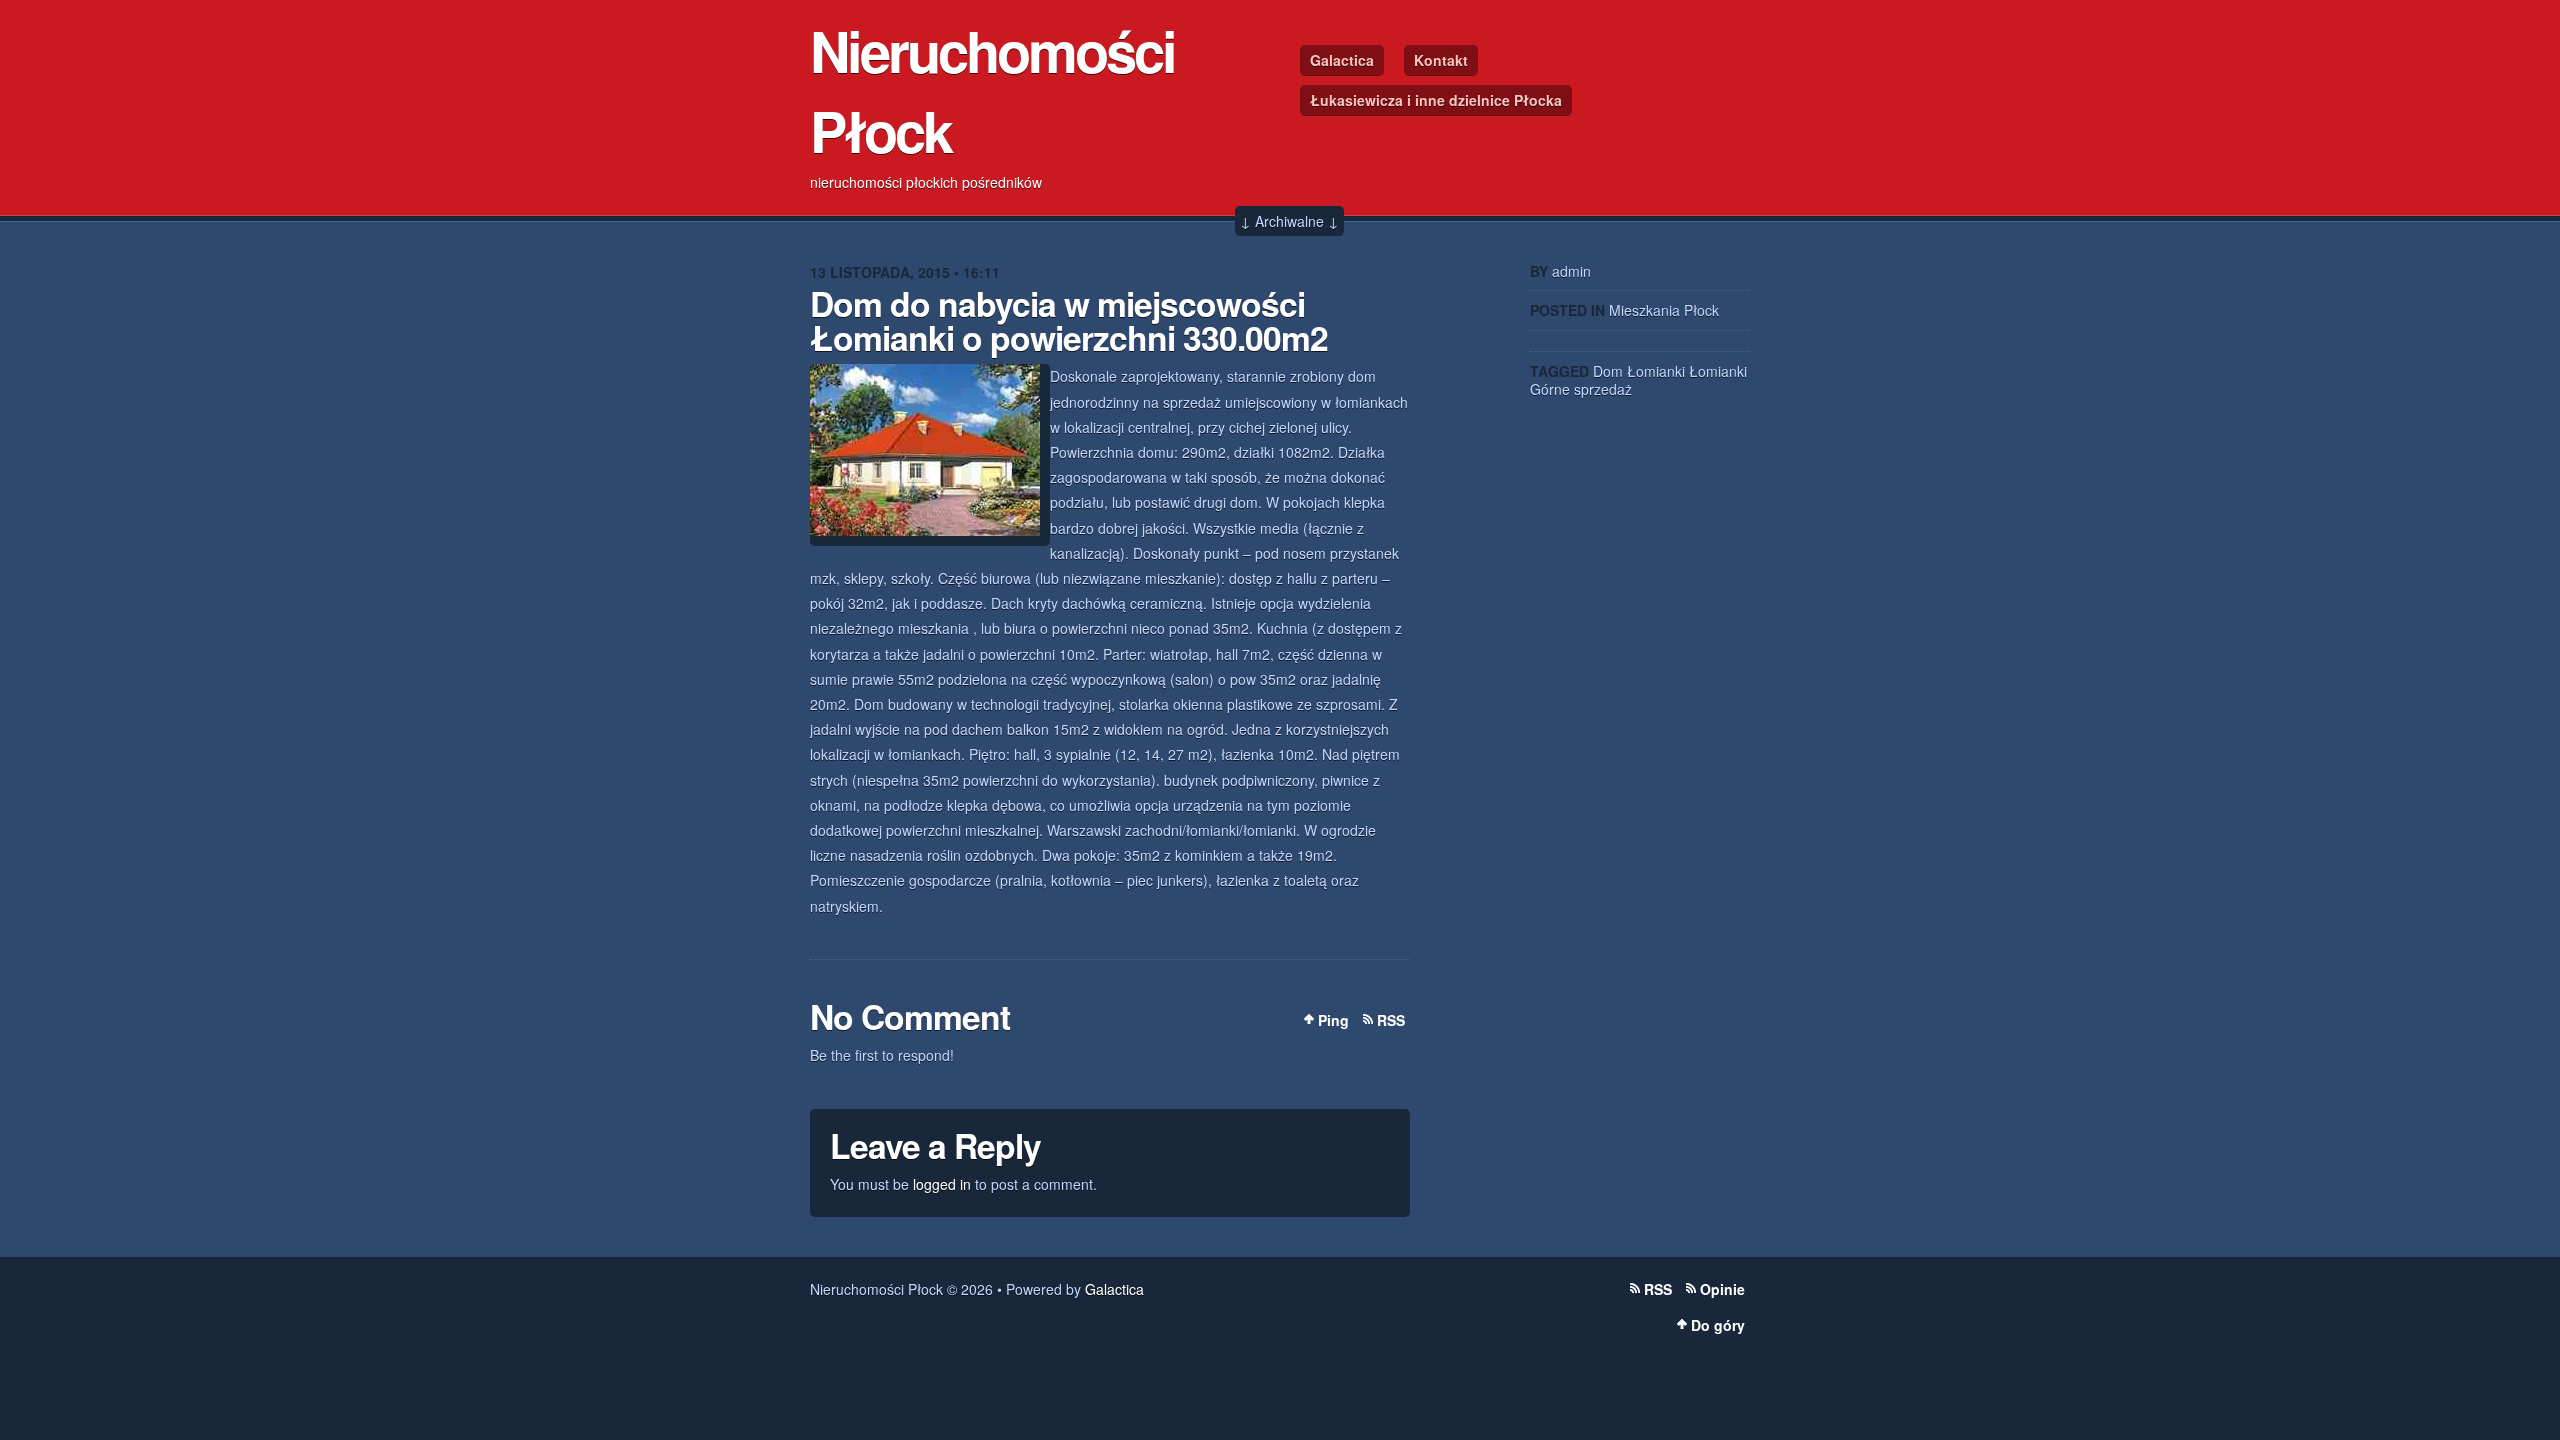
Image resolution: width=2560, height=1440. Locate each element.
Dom (1608, 371)
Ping (1333, 1020)
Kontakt (1441, 60)
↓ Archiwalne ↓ (1289, 221)
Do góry (1718, 1325)
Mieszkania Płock (1664, 310)
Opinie (1722, 1289)
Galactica (1342, 60)
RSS (1391, 1020)
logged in (942, 1184)
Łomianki (1656, 371)
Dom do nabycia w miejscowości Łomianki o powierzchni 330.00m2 (1069, 320)
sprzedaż (1603, 389)
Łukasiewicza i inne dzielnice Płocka (1436, 100)
